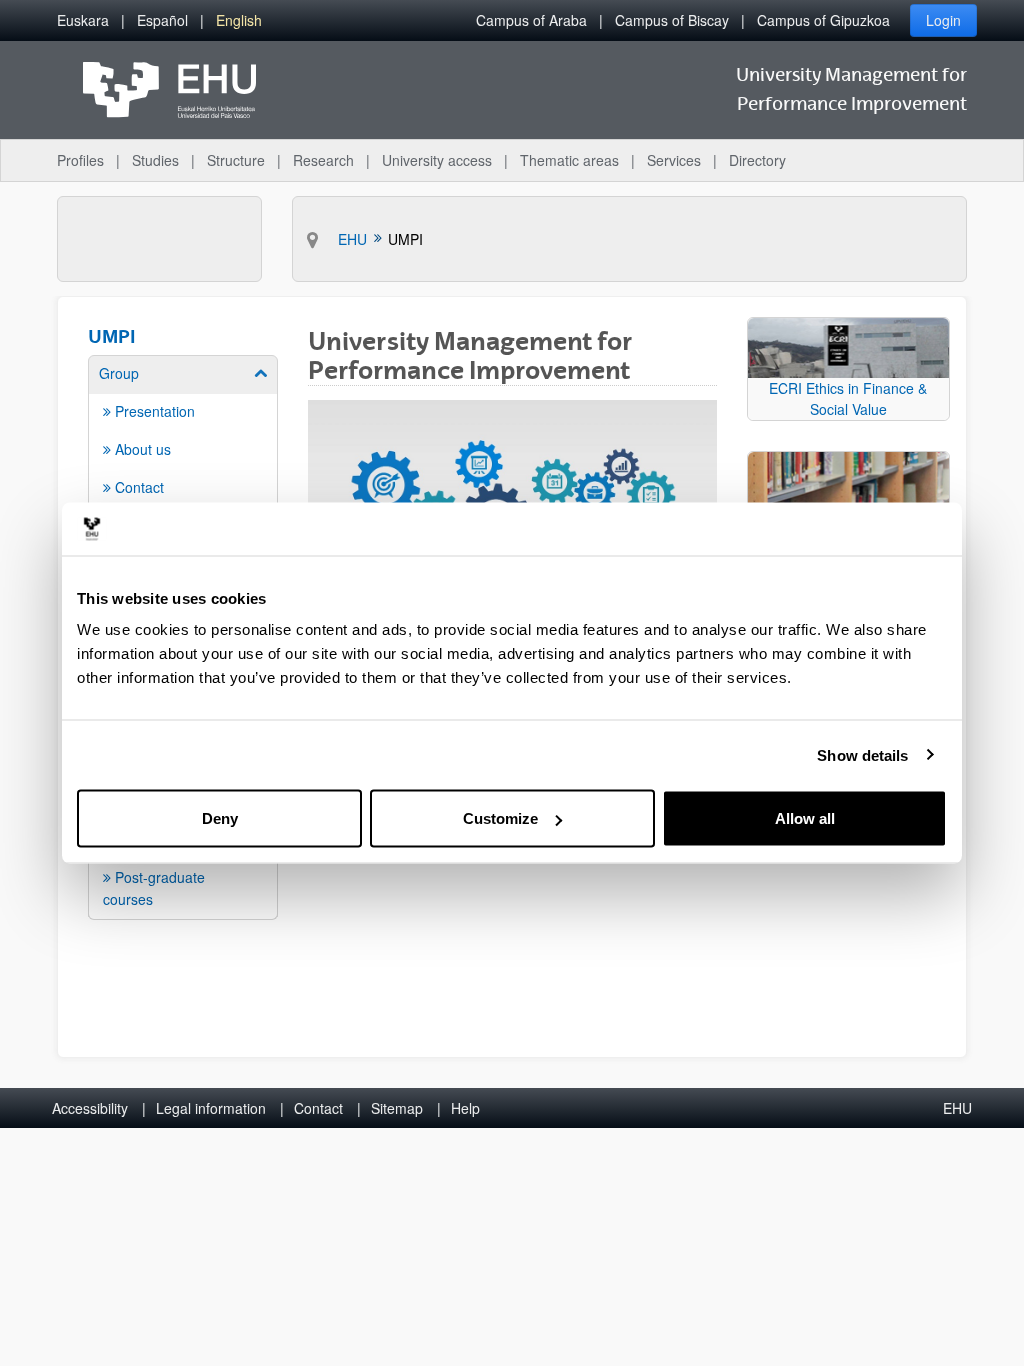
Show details (862, 754)
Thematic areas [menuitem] (569, 160)
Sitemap (397, 1108)
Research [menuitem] (323, 160)
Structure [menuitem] (236, 160)
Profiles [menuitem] (80, 160)
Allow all (805, 818)
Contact (318, 1108)
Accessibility (90, 1108)
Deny (220, 818)
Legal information (211, 1108)
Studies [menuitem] (155, 160)
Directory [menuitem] (757, 160)
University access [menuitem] (437, 160)
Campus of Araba (531, 20)
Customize (500, 818)
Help (465, 1108)
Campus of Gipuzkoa (823, 20)
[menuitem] (83, 20)
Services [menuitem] (674, 160)
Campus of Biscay (672, 20)
